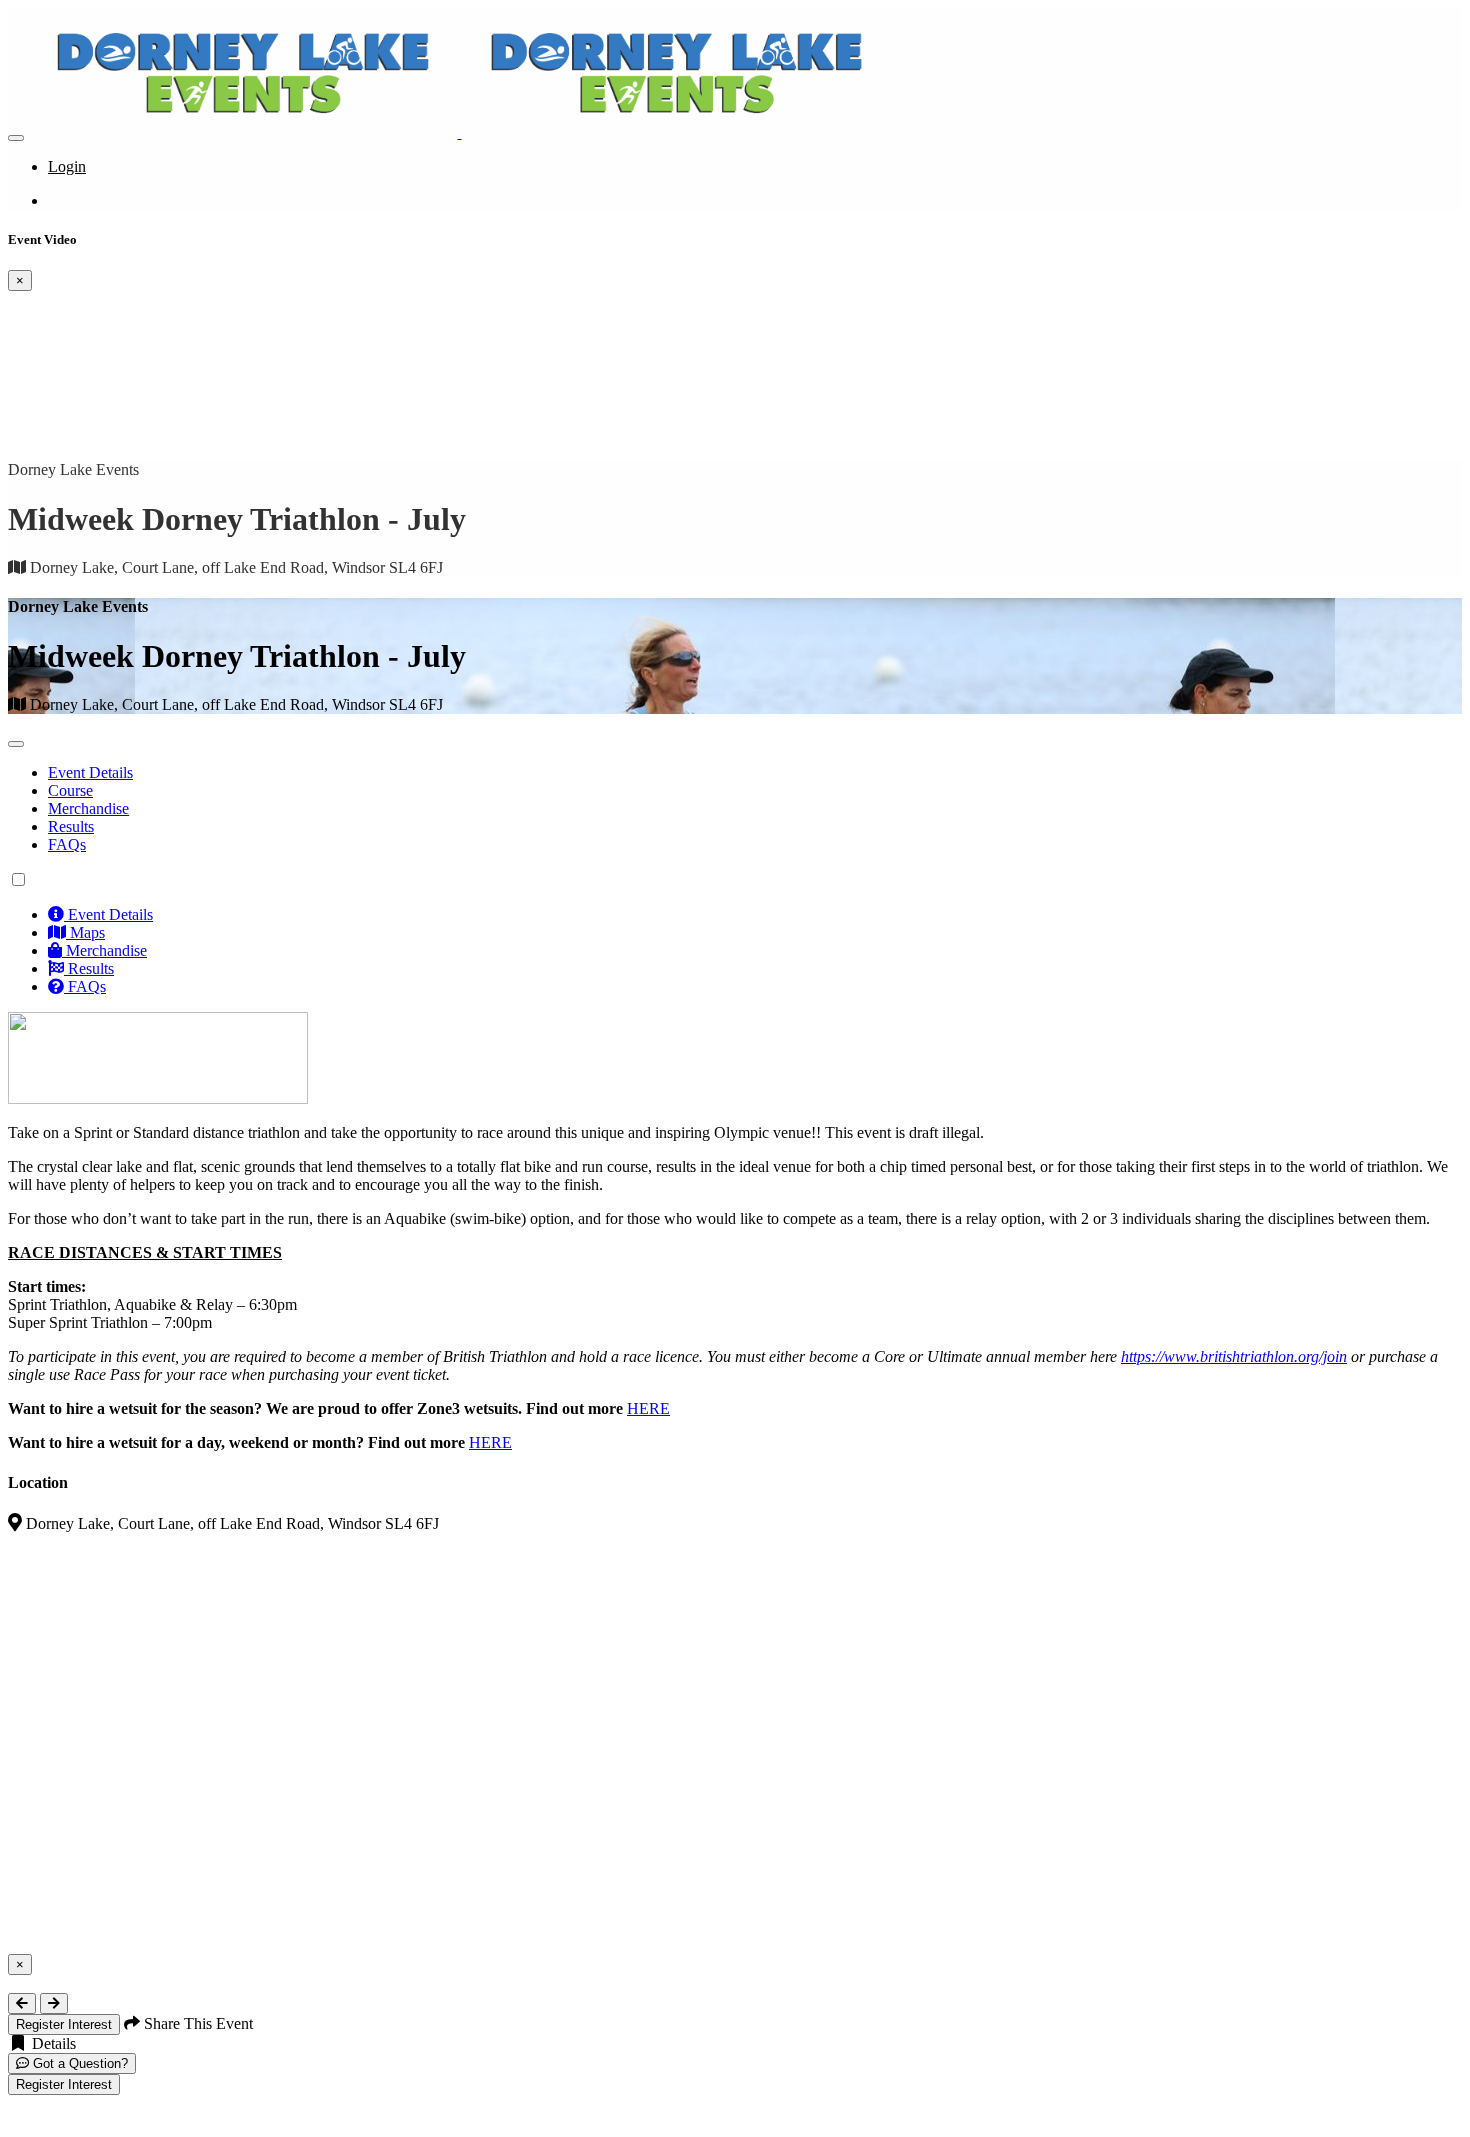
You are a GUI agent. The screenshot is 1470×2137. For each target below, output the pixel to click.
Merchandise (88, 808)
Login (67, 166)
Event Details (90, 772)
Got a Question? (78, 2063)
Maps (85, 932)
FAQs (67, 844)
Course (70, 790)
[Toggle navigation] (16, 138)
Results (71, 826)
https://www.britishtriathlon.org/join (1234, 1356)
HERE (648, 1408)
